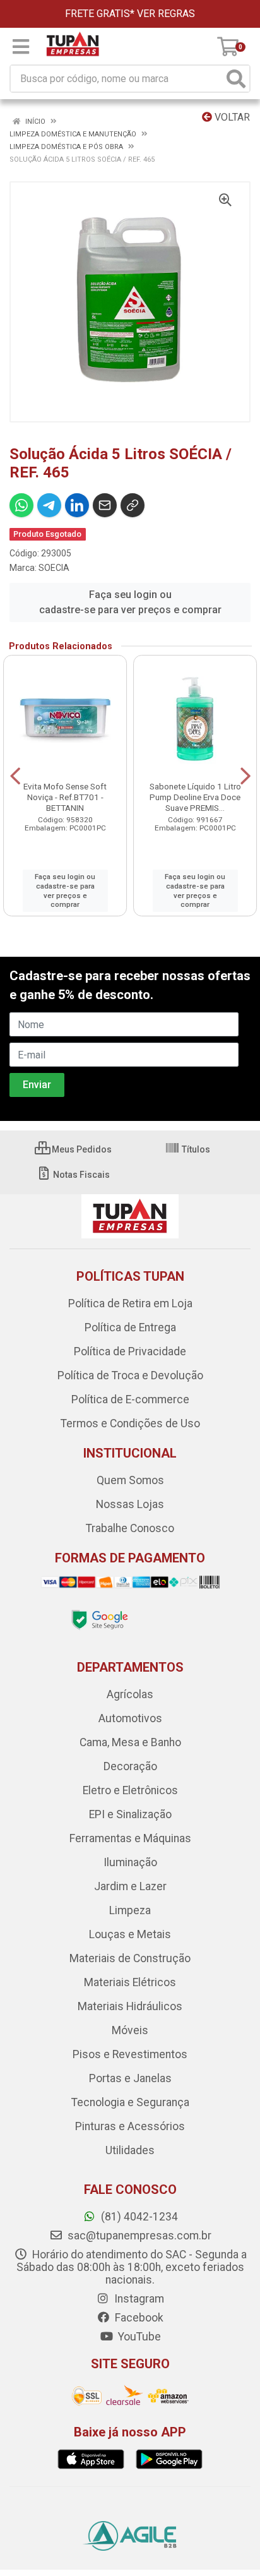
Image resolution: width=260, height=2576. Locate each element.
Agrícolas (130, 1694)
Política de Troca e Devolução (130, 1375)
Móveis (130, 2030)
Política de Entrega (130, 1327)
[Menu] (21, 47)
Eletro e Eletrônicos (130, 1790)
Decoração (130, 1766)
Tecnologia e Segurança (130, 2102)
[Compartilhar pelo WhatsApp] (21, 505)
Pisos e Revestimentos (130, 2054)
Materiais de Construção (130, 1958)
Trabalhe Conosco (130, 1528)
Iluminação (130, 1862)
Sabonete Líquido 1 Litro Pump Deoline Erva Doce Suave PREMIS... (195, 797)
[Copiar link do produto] (133, 505)
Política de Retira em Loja (130, 1303)
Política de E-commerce (130, 1399)
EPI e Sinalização (130, 1814)
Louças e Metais (130, 1934)
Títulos (195, 1149)
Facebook (138, 2318)
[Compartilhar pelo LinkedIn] (77, 505)
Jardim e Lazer (130, 1886)
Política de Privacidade (130, 1351)
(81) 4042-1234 (138, 2217)
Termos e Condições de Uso (130, 1423)
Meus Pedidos (81, 1149)
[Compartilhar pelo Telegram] (49, 505)
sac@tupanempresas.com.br (138, 2236)
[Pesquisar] (236, 79)
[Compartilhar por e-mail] (105, 505)
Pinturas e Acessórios (130, 2126)
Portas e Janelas (130, 2078)
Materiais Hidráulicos (130, 2006)
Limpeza (130, 1910)
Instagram (138, 2299)
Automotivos (130, 1718)
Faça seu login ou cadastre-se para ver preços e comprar (130, 602)
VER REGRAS (166, 14)
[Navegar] (15, 776)
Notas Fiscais (80, 1175)
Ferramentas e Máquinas (130, 1838)
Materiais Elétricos (130, 1982)
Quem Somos (130, 1480)
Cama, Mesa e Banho (130, 1742)
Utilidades (130, 2150)
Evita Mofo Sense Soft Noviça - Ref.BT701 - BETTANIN (65, 797)
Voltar (231, 117)
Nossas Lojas (130, 1504)
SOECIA (54, 568)
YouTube (138, 2337)
